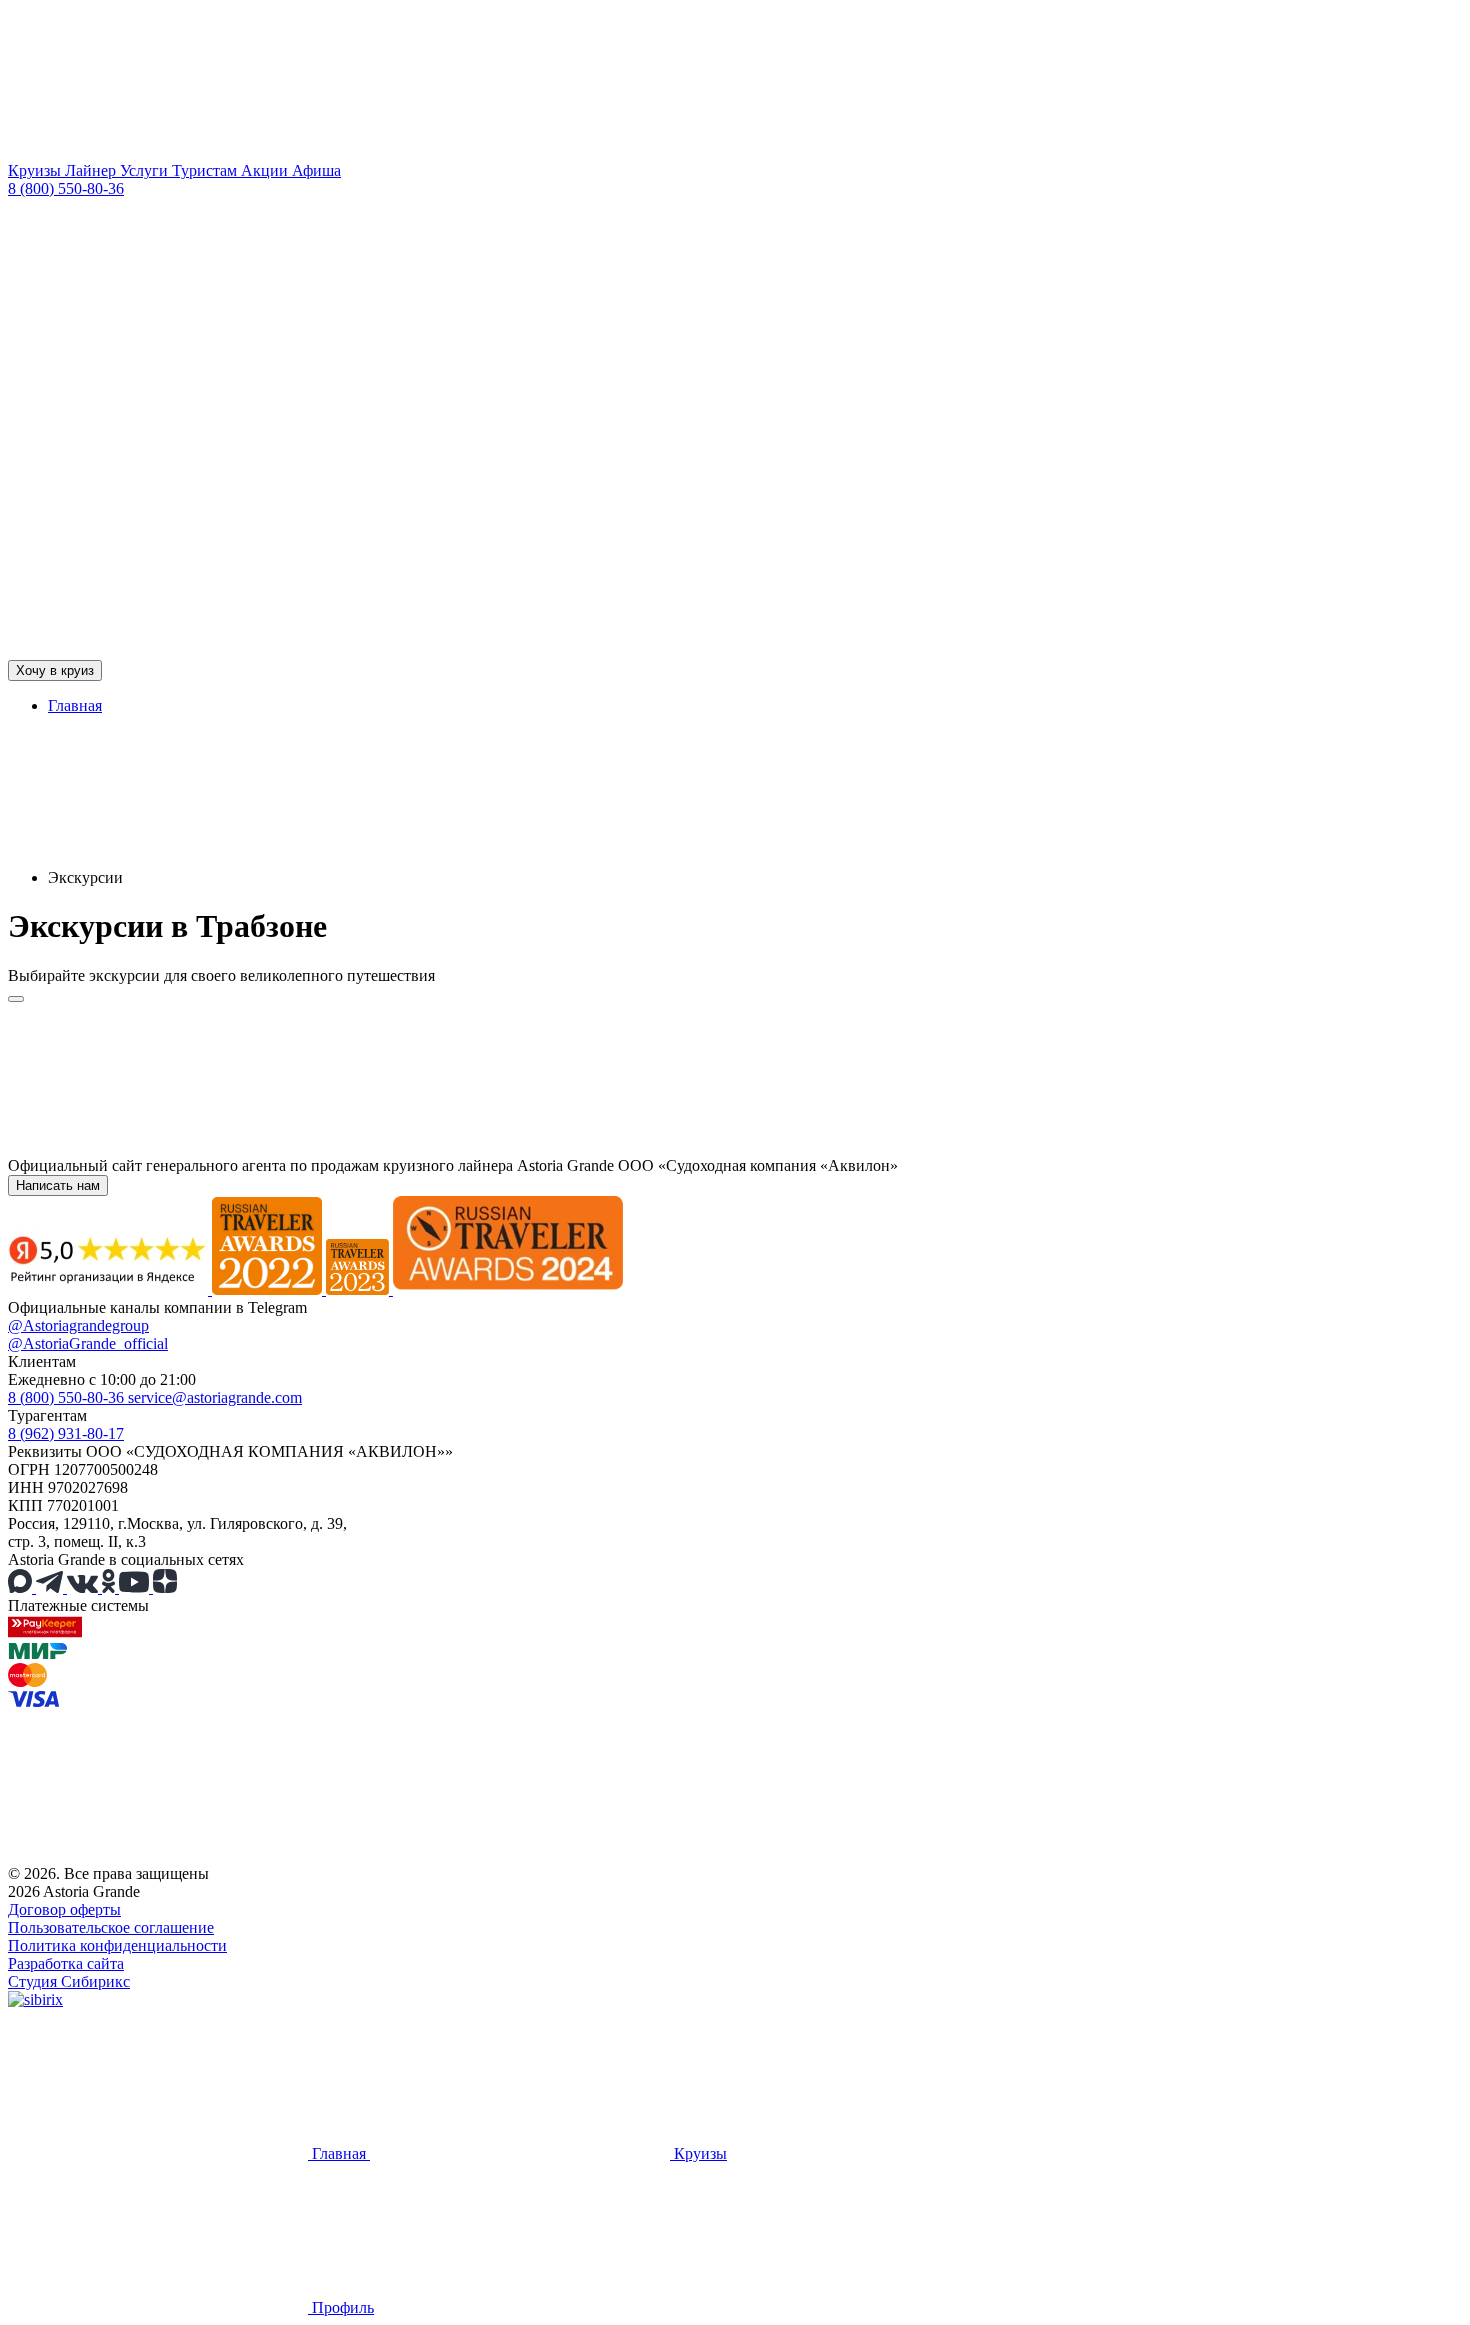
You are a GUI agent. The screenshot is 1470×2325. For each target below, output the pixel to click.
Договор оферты (64, 1909)
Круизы (36, 170)
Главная (75, 705)
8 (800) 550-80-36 (66, 188)
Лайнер (92, 170)
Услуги (146, 170)
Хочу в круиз (55, 670)
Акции (266, 170)
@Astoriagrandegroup (78, 1325)
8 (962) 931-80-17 (66, 1433)
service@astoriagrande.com (215, 1397)
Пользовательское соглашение (111, 1927)
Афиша (316, 170)
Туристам (206, 170)
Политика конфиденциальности (117, 1945)
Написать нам (58, 1185)
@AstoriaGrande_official (88, 1343)
